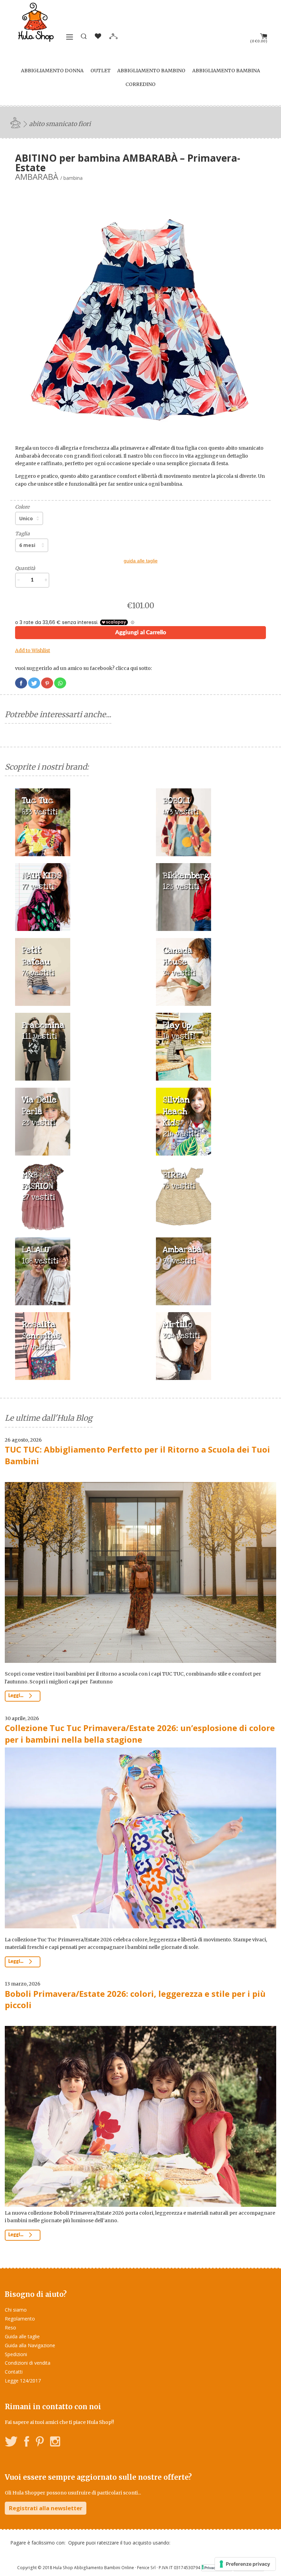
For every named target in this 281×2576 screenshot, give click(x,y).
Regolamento (20, 2319)
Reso (10, 2328)
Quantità (25, 568)
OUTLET (101, 71)
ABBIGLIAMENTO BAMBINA (226, 71)
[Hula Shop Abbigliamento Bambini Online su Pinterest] (40, 2443)
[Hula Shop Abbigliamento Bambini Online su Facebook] (27, 2443)
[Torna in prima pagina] (16, 122)
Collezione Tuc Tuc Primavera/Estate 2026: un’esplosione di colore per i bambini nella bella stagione (140, 1734)
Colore (22, 507)
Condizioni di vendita (28, 2363)
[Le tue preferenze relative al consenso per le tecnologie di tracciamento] (245, 2564)
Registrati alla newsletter (46, 2508)
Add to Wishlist (33, 650)
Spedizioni (16, 2354)
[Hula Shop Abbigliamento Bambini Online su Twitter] (11, 2443)
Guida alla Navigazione (30, 2345)
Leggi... (16, 1696)
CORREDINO (140, 84)
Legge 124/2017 (23, 2381)
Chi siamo (16, 2310)
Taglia (22, 534)
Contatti (14, 2372)
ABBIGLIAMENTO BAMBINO (151, 71)
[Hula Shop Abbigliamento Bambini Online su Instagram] (55, 2443)
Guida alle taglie (22, 2336)
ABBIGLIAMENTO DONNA (52, 71)
